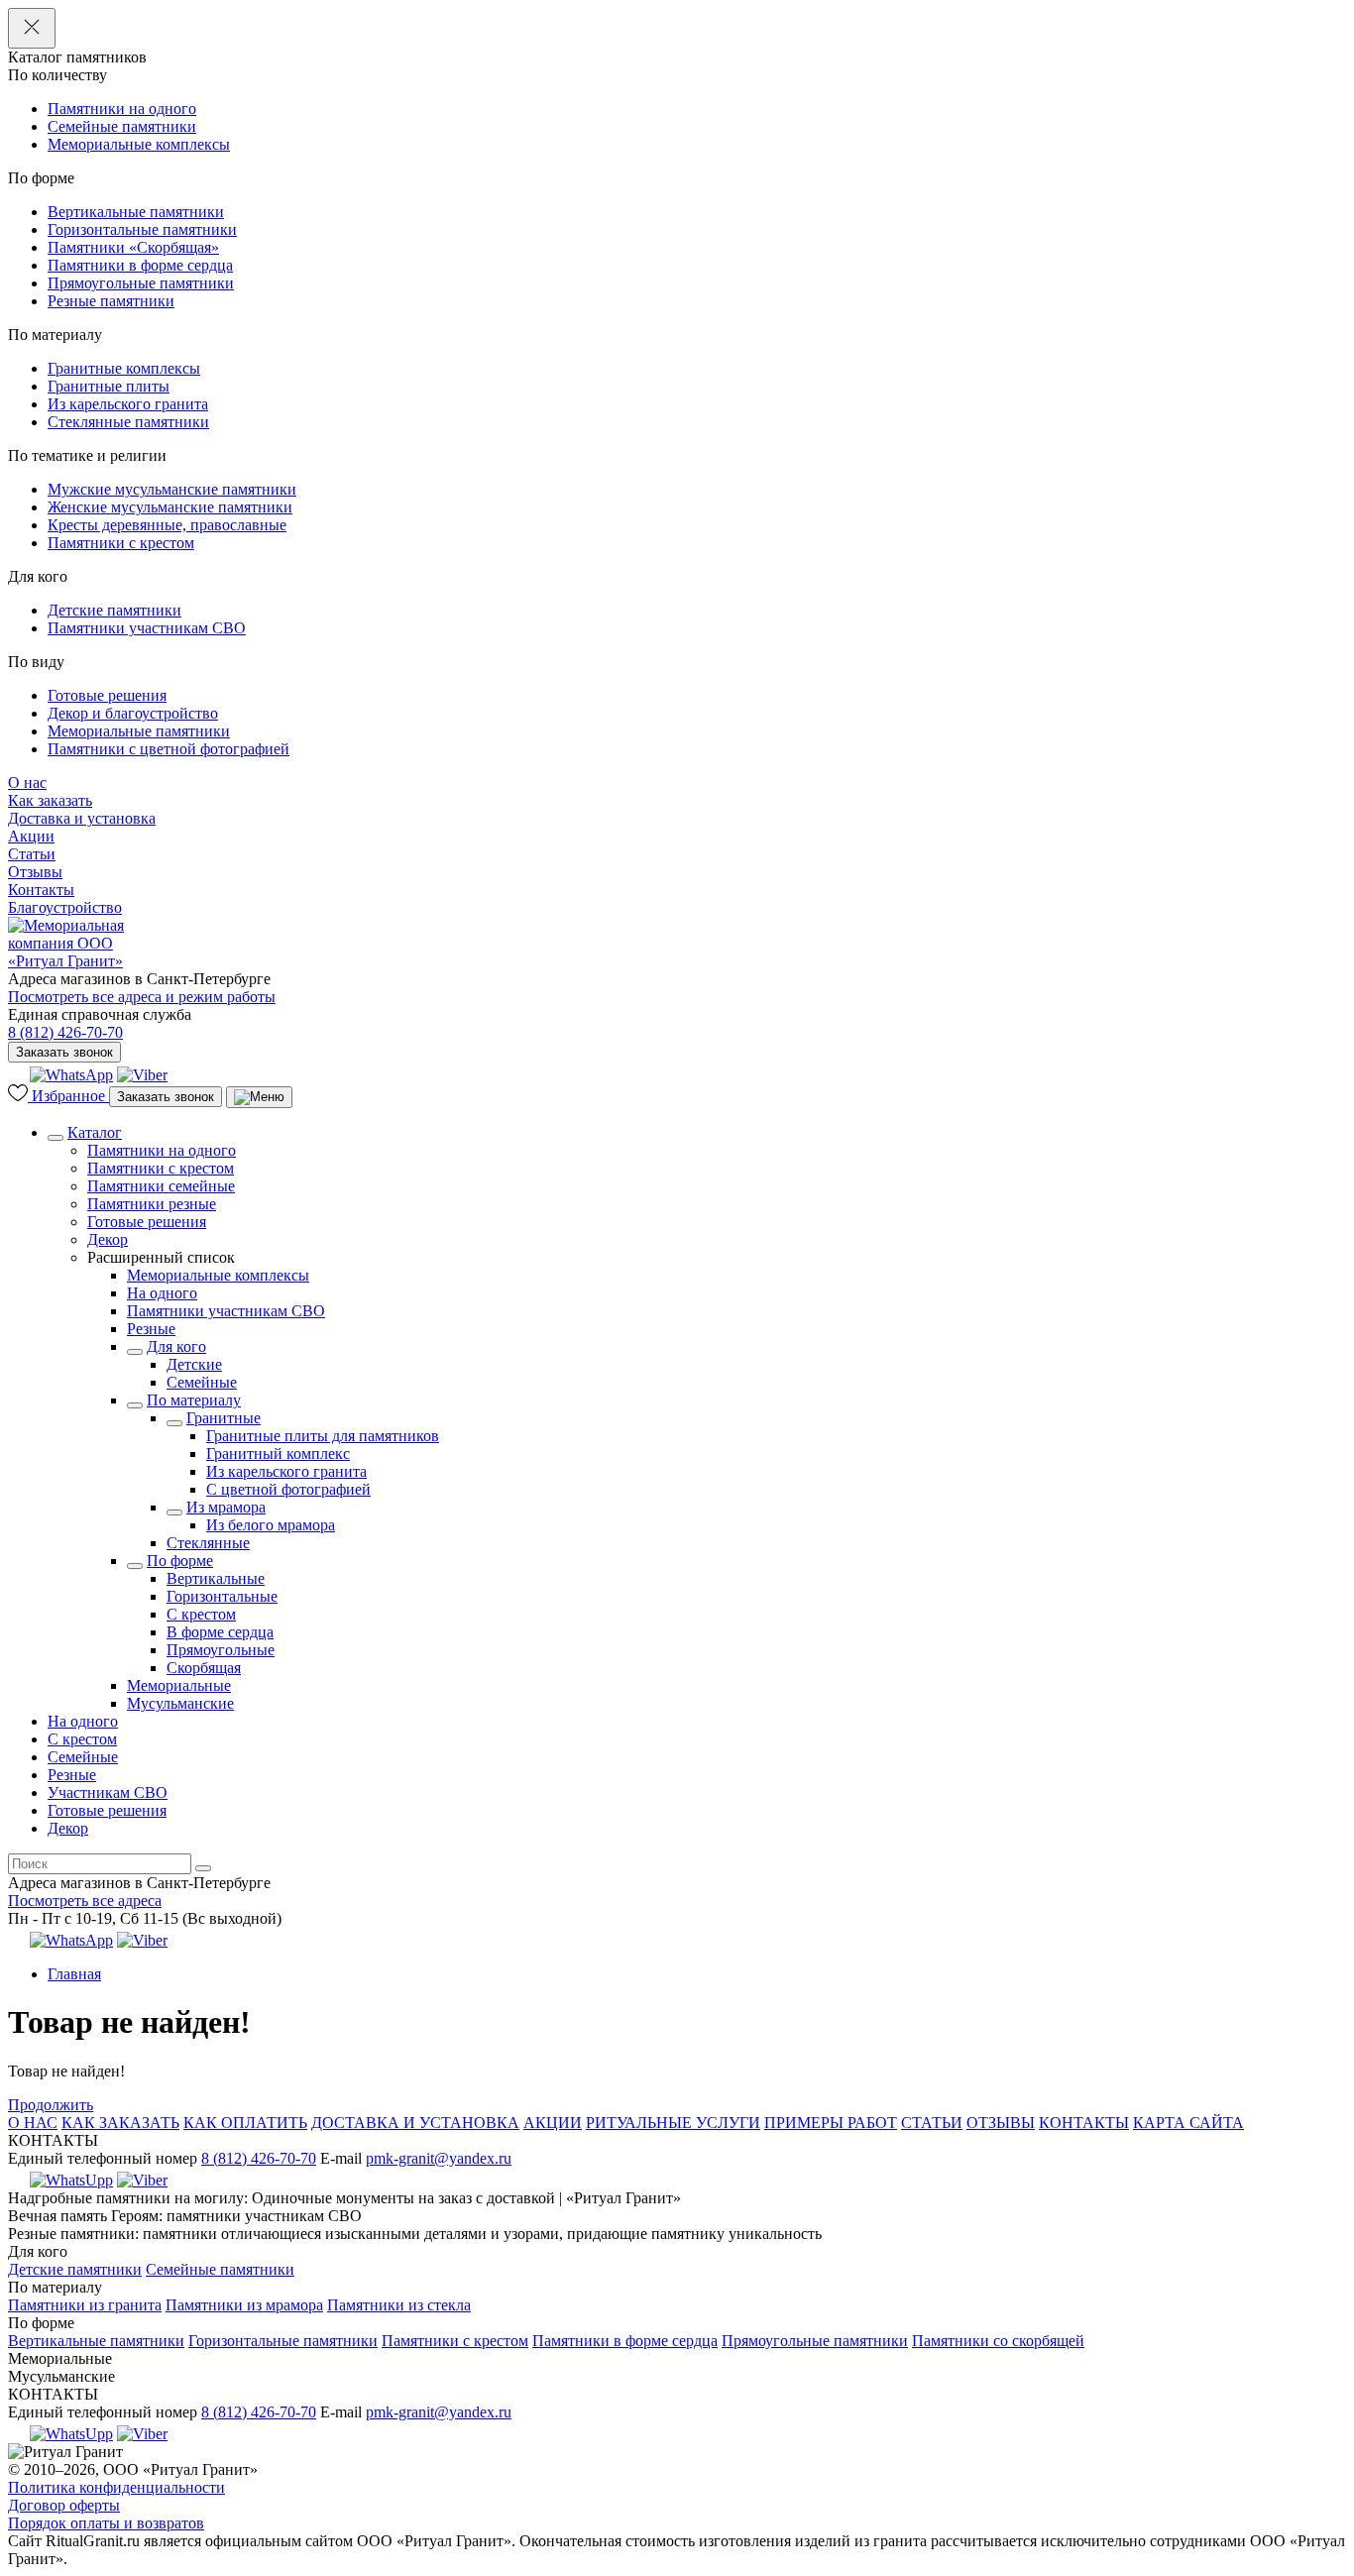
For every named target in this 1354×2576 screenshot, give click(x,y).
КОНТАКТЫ (1084, 2123)
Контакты (41, 890)
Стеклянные (208, 1543)
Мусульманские (180, 1703)
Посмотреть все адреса (85, 1901)
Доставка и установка (82, 818)
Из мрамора (226, 1507)
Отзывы (35, 872)
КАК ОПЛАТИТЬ (245, 2123)
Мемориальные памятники (139, 731)
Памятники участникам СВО (147, 628)
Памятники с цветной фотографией (169, 749)
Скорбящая (204, 1668)
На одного (162, 1293)
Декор (108, 1239)
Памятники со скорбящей (998, 2341)
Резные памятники (111, 301)
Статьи (32, 854)
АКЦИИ (553, 2123)
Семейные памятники (122, 126)
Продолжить (51, 2105)
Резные (151, 1329)
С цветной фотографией (288, 1489)
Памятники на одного (122, 109)
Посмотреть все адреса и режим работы (142, 997)
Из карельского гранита (128, 404)
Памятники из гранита (85, 2305)
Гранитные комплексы (124, 368)
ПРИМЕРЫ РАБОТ (831, 2123)
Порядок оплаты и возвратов (106, 2523)
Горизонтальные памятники (142, 229)
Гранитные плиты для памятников (323, 1436)
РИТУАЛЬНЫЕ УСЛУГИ (673, 2123)
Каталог (95, 1132)
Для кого (176, 1346)
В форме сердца (220, 1632)
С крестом (82, 1739)
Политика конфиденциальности (116, 2487)
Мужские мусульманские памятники (172, 489)
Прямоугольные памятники (141, 283)
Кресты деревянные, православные (167, 525)
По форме (180, 1561)
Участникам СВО (108, 1792)
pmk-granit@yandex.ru (439, 2158)
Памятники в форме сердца (140, 265)
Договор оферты (64, 2505)
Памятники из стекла (399, 2305)
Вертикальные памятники (136, 212)
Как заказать (50, 800)
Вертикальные (216, 1578)
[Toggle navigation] (259, 1097)
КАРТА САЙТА (1188, 2123)
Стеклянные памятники (128, 422)
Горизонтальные (222, 1596)
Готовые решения (107, 695)
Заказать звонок (64, 1052)
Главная (74, 1974)
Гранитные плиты (109, 386)
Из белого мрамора (271, 1525)
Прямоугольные (221, 1650)
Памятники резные (152, 1204)
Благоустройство (65, 907)
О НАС (33, 2123)
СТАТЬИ (932, 2123)
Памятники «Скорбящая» (133, 247)
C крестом (201, 1614)
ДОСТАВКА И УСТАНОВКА (415, 2123)
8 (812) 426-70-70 (65, 1032)
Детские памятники (114, 610)
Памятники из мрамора (244, 2305)
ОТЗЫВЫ (1001, 2123)
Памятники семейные (161, 1186)
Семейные (202, 1382)
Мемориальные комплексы (139, 144)
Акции (31, 836)
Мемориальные (179, 1685)
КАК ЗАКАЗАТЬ (120, 2123)
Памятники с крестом (121, 543)
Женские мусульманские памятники (170, 507)
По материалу (194, 1400)
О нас (27, 783)
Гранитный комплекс (278, 1454)
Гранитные (224, 1418)
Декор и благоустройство (133, 713)
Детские (194, 1364)
